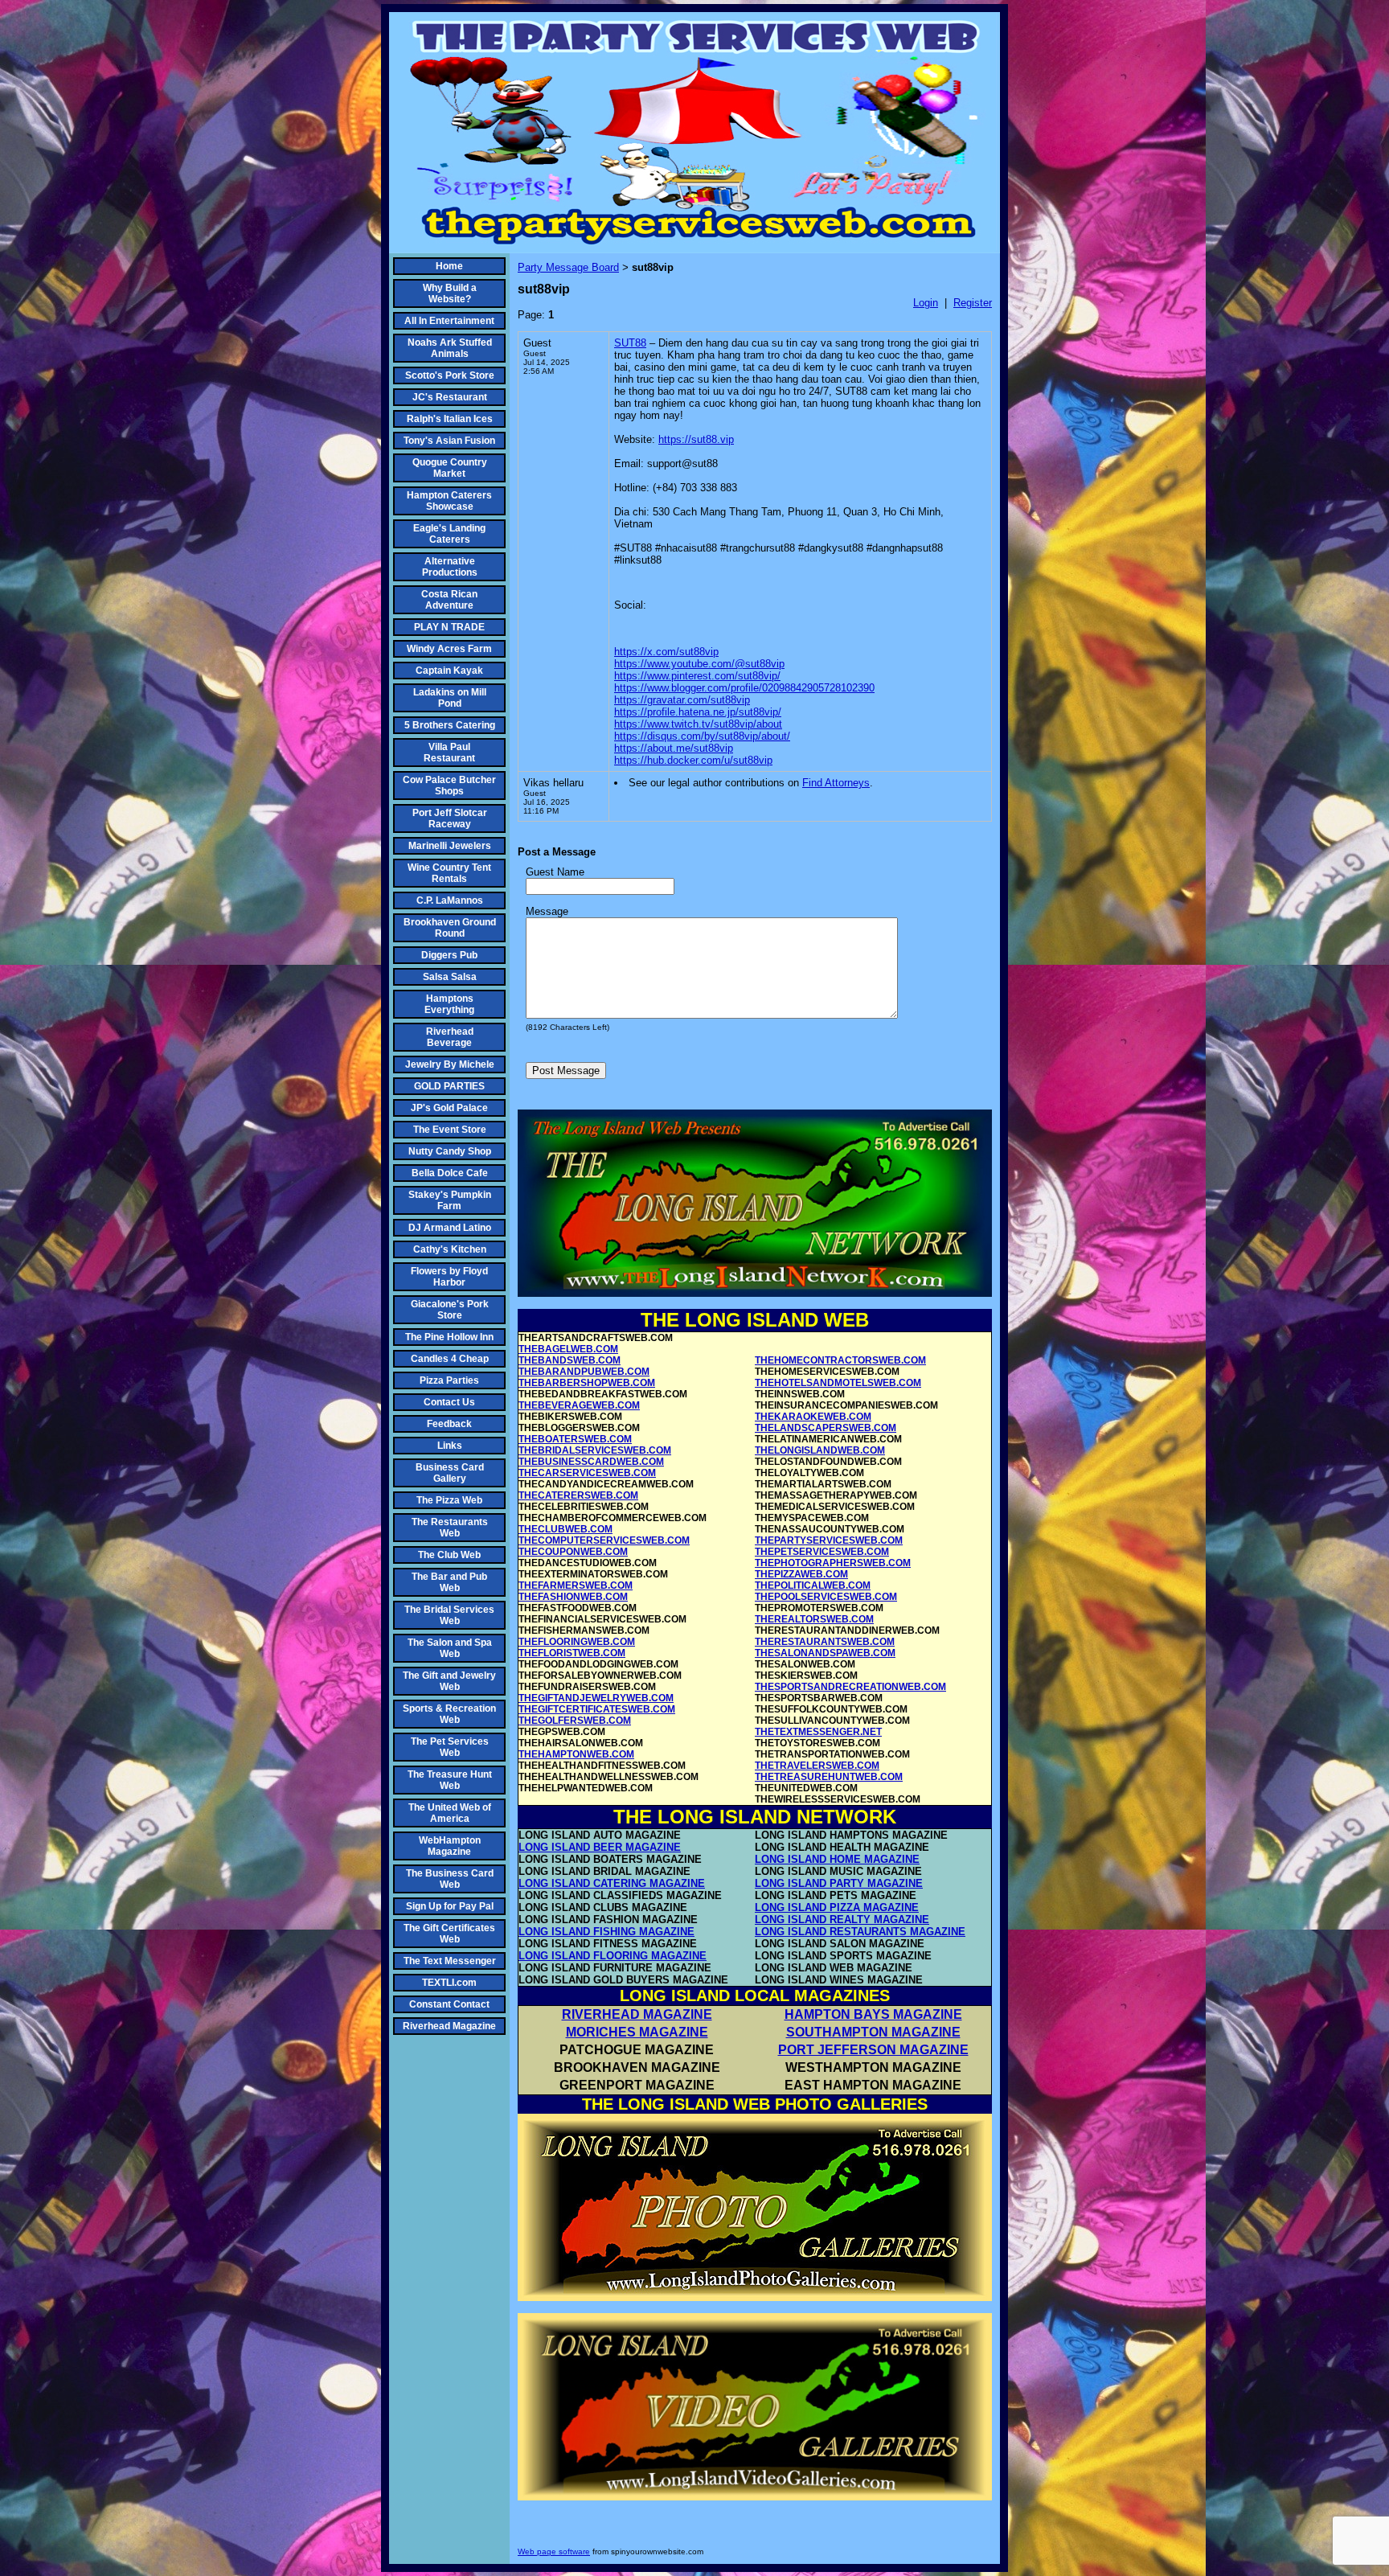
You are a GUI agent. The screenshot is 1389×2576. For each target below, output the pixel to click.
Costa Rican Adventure (449, 600)
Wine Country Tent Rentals (449, 873)
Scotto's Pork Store (450, 375)
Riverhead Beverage (450, 1037)
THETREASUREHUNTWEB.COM (829, 1777)
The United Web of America (450, 1813)
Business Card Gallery (450, 1473)
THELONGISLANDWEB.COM (820, 1450)
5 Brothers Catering (450, 725)
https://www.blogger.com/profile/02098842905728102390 (744, 688)
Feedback (449, 1424)
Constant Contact (449, 2004)
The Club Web (449, 1555)
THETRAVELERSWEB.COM (817, 1766)
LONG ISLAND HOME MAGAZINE (837, 1859)
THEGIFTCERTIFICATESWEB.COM (597, 1709)
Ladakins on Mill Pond (450, 698)
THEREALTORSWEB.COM (814, 1619)
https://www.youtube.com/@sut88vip (699, 664)
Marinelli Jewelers (450, 846)
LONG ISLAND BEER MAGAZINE (600, 1847)
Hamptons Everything (449, 1004)
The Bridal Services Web (449, 1615)
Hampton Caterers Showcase (449, 501)
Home (449, 266)
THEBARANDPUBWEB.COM (584, 1372)
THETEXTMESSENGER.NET (818, 1732)
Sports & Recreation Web (449, 1714)
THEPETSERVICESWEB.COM (822, 1552)
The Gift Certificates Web (449, 1934)
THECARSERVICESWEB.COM (587, 1473)
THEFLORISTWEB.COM (572, 1653)
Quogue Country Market (450, 468)
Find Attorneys (836, 783)
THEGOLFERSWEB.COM (575, 1721)
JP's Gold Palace (449, 1108)
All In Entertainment (449, 321)
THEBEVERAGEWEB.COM (579, 1405)
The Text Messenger (450, 1961)
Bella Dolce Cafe (450, 1173)
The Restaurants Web (450, 1528)
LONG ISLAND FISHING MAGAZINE (606, 1932)
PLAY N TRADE (449, 627)
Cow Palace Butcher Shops (449, 786)
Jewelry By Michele (450, 1064)
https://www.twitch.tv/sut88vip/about (698, 724)
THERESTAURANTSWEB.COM (825, 1642)
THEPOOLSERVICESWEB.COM (826, 1597)
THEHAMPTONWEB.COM (576, 1754)
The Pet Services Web (450, 1747)
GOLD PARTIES (449, 1086)
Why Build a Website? (450, 293)
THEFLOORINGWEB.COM (577, 1642)
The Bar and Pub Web (449, 1582)
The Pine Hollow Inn (449, 1337)
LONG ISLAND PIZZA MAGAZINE (837, 1907)
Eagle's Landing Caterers (449, 534)
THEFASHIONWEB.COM (573, 1597)
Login (926, 303)
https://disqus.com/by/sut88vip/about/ (702, 736)
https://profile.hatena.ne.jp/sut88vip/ (698, 712)
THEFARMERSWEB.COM (576, 1585)
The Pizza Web (449, 1500)
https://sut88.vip (696, 439)
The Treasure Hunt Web (450, 1780)
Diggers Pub (449, 955)
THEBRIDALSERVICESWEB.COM (595, 1450)
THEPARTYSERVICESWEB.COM (829, 1540)
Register (973, 303)
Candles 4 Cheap (450, 1359)
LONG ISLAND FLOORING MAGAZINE (613, 1956)
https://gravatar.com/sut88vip (682, 700)
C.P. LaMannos (450, 900)
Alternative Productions (450, 567)
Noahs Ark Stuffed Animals (450, 348)
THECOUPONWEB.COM (573, 1552)
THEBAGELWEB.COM (568, 1349)
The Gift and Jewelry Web (449, 1681)
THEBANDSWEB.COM (570, 1360)
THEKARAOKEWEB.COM (813, 1417)
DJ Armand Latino (450, 1228)
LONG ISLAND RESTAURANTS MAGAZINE (860, 1932)
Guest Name (555, 872)
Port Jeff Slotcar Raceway (450, 818)
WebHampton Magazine (450, 1846)
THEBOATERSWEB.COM (575, 1439)
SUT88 (630, 343)
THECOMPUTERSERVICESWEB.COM (604, 1540)
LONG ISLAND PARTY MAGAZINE (839, 1883)
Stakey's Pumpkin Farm (450, 1200)
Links (450, 1446)
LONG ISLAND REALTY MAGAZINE (842, 1920)
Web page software (554, 2551)
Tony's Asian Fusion (449, 441)
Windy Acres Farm (449, 649)
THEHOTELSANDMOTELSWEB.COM (838, 1383)
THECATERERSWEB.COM (578, 1495)
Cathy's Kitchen (450, 1249)
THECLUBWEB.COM (565, 1529)
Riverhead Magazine (449, 2026)
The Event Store (450, 1130)
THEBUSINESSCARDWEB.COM (591, 1462)
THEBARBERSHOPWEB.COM (587, 1383)
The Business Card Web (450, 1879)
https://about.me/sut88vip (674, 748)
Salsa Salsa (450, 977)
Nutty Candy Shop (450, 1151)
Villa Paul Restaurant (449, 753)
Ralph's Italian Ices (450, 419)
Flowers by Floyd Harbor (449, 1277)
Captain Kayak (449, 671)
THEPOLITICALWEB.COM (813, 1585)
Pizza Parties (449, 1380)
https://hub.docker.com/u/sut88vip (693, 760)
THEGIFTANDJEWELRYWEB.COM (596, 1698)
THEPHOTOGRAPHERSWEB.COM (833, 1563)
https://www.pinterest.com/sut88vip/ (697, 676)
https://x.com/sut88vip (666, 652)
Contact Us (449, 1402)
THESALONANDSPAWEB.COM (825, 1653)
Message (547, 911)
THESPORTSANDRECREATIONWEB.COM (850, 1687)
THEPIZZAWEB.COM (801, 1574)
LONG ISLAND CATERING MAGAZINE (612, 1883)
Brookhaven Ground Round (450, 928)
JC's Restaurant (450, 397)
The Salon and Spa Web (450, 1648)
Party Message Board (568, 267)
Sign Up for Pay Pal (450, 1906)
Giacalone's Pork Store (450, 1310)
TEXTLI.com (449, 1983)
